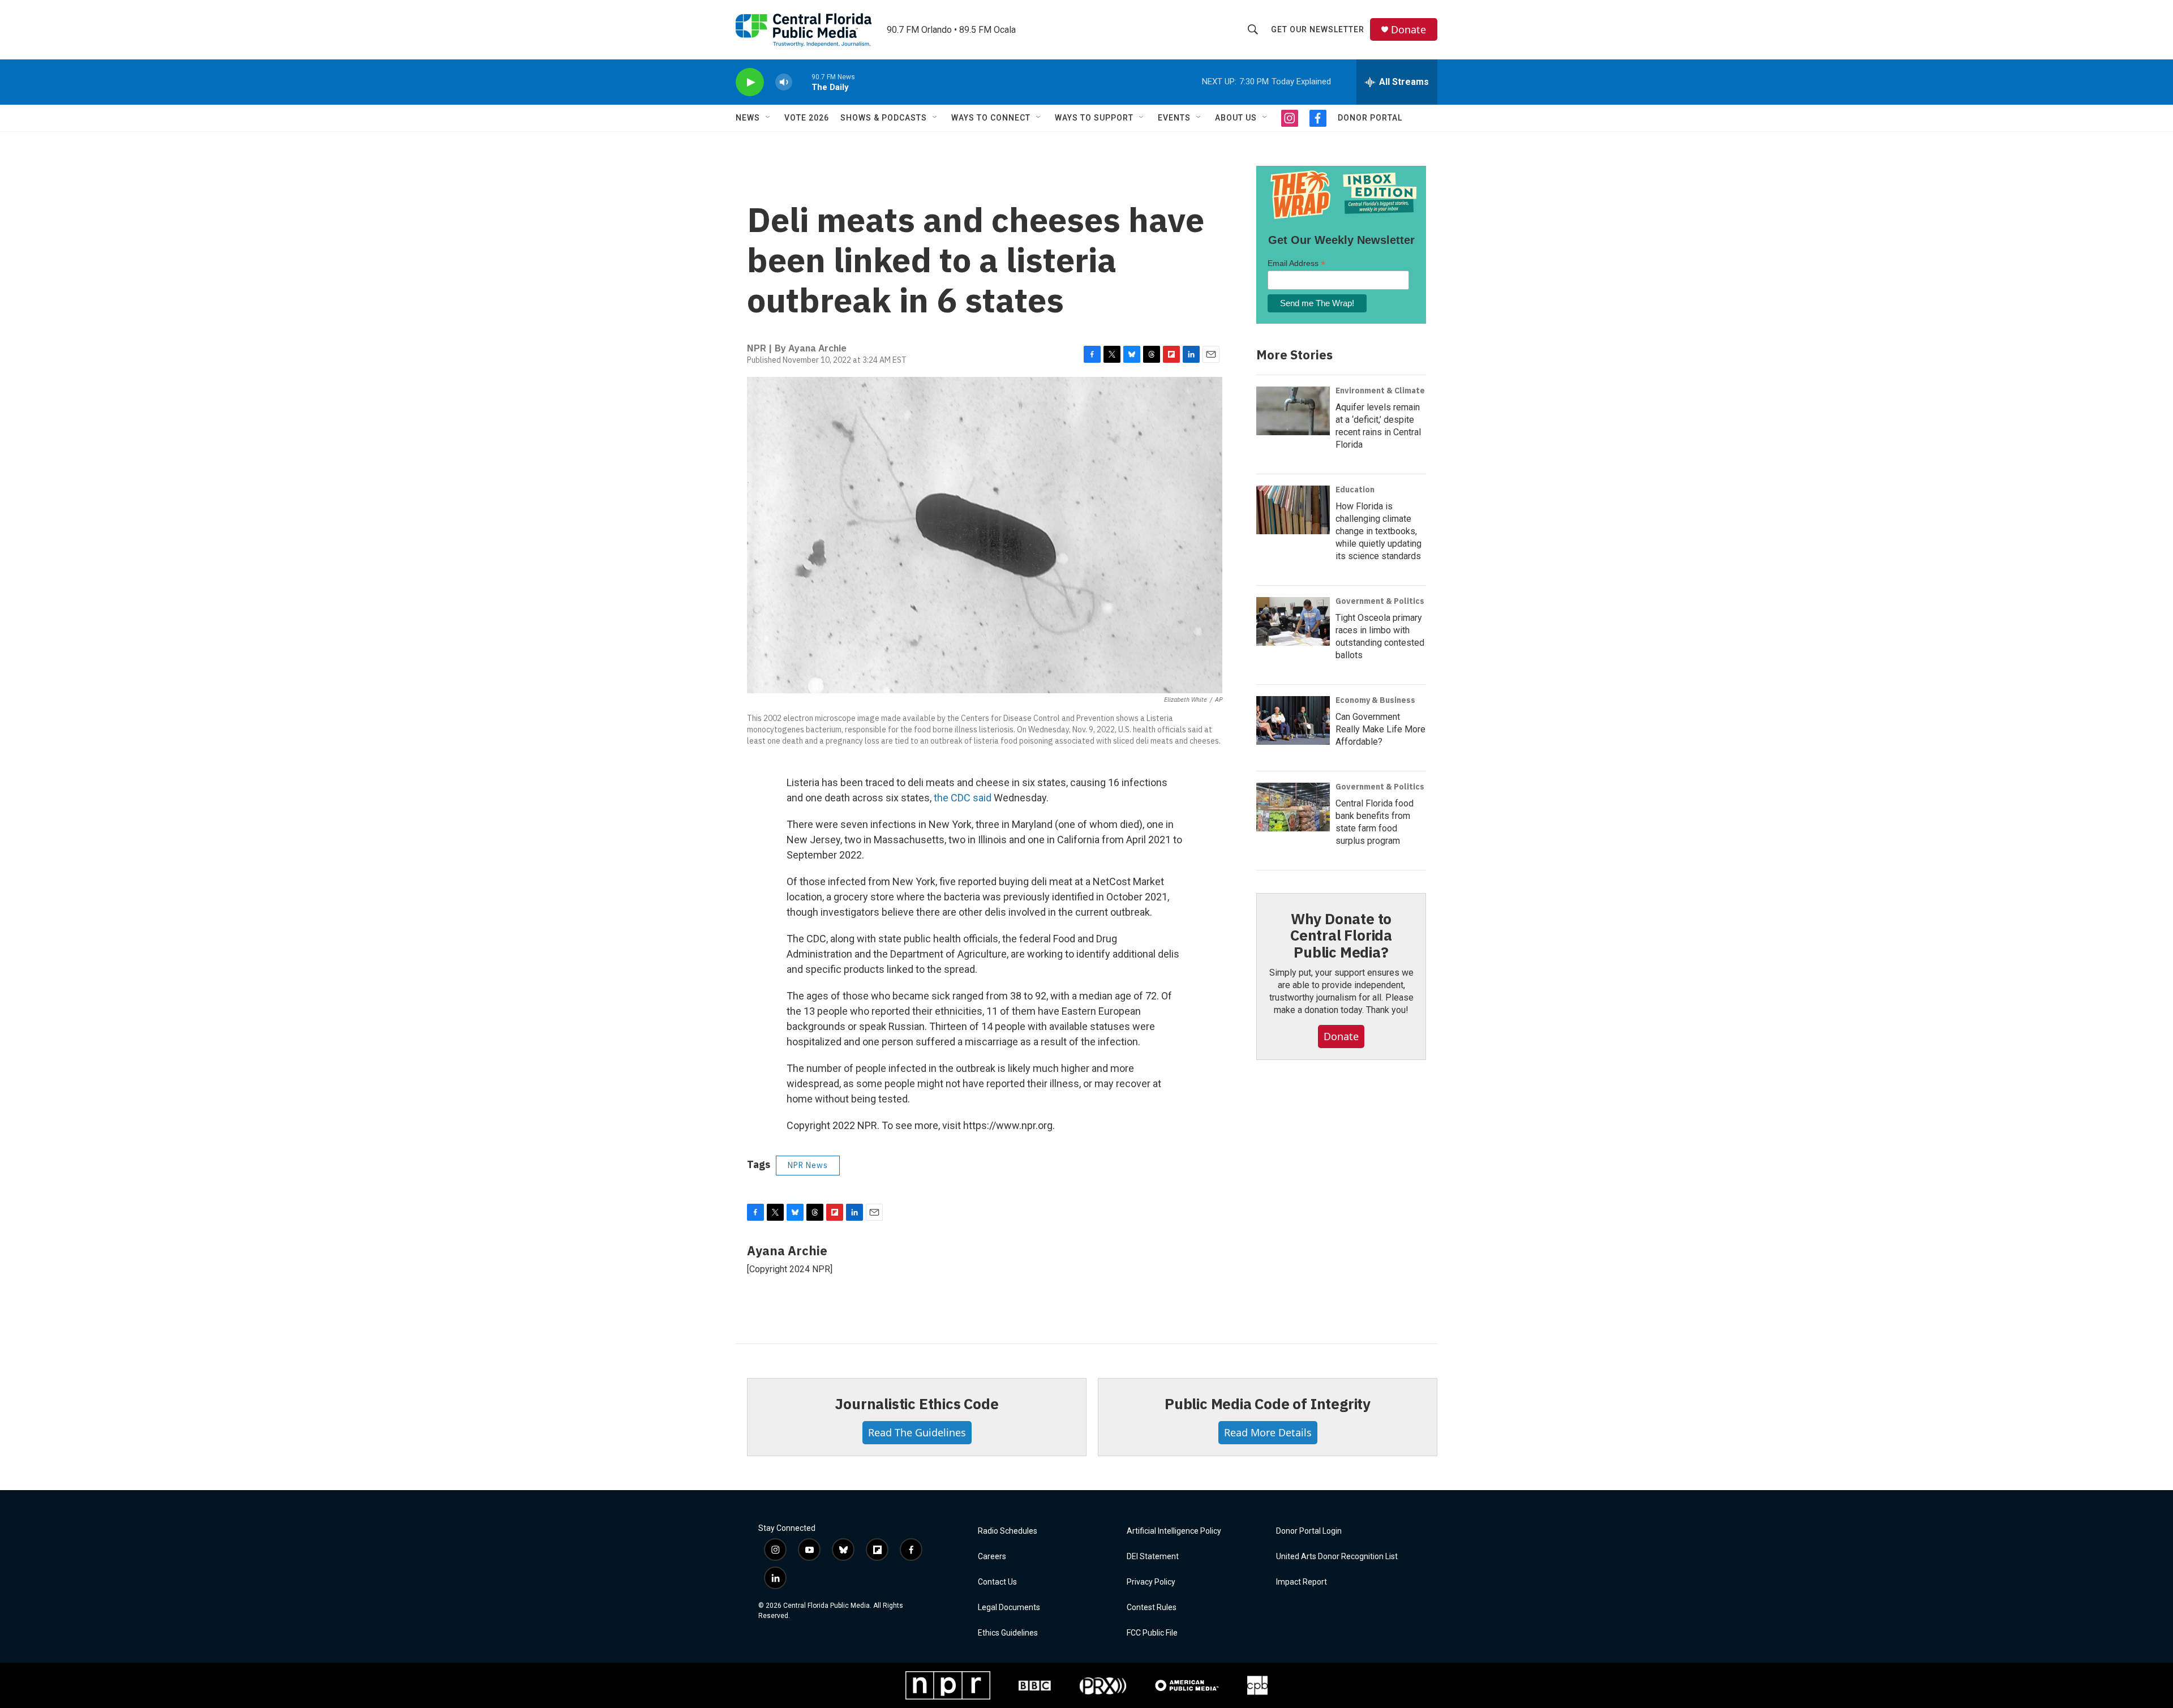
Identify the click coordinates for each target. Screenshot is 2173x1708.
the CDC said (964, 798)
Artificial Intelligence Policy (1174, 1531)
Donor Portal (1370, 118)
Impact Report (1302, 1582)
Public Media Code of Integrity (1268, 1404)
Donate (1408, 30)
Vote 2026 (807, 118)
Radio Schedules (1008, 1531)
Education (1355, 490)
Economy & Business (1375, 700)
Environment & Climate (1380, 390)
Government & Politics (1380, 601)
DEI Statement (1153, 1557)
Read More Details (1268, 1432)
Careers (992, 1557)
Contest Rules (1152, 1608)
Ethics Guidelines (1008, 1633)
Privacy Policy (1151, 1582)
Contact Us (997, 1582)
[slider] (802, 82)
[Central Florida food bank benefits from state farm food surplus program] (1293, 807)
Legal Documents (1009, 1608)
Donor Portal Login (1309, 1531)
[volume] (784, 82)
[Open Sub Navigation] (768, 118)
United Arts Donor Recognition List (1337, 1557)
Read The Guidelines (917, 1432)
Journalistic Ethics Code (916, 1404)
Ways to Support (1094, 118)
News (748, 118)
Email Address (1296, 263)
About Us (1236, 118)
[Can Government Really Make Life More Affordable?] (1293, 720)
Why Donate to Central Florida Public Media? (1341, 935)
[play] (750, 82)
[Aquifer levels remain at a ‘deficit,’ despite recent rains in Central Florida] (1293, 411)
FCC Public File (1152, 1633)
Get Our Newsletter (1318, 29)
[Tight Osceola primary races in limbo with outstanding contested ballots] (1293, 621)
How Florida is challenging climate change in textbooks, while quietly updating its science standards (1378, 531)
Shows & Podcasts (884, 118)
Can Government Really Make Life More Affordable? (1380, 729)
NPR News (808, 1165)
